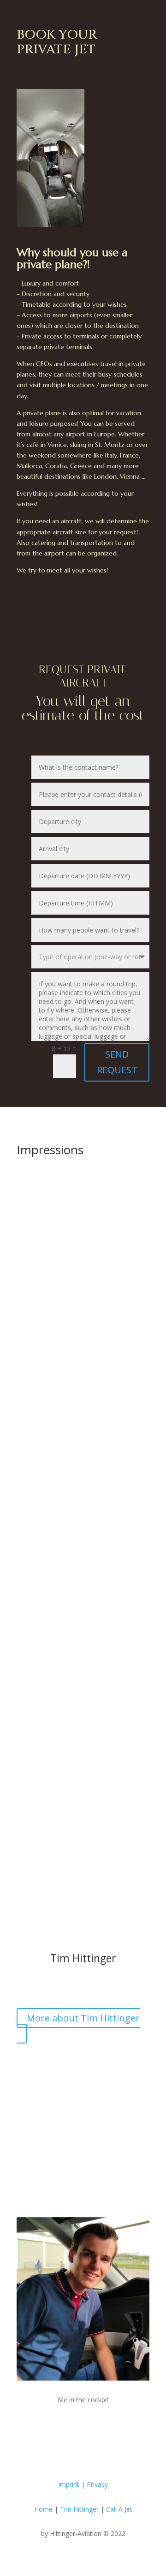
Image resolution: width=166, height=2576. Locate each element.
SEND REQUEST (117, 1062)
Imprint (69, 2484)
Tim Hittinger (79, 2509)
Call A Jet (119, 2509)
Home (44, 2509)
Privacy (97, 2484)
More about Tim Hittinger (83, 2018)
